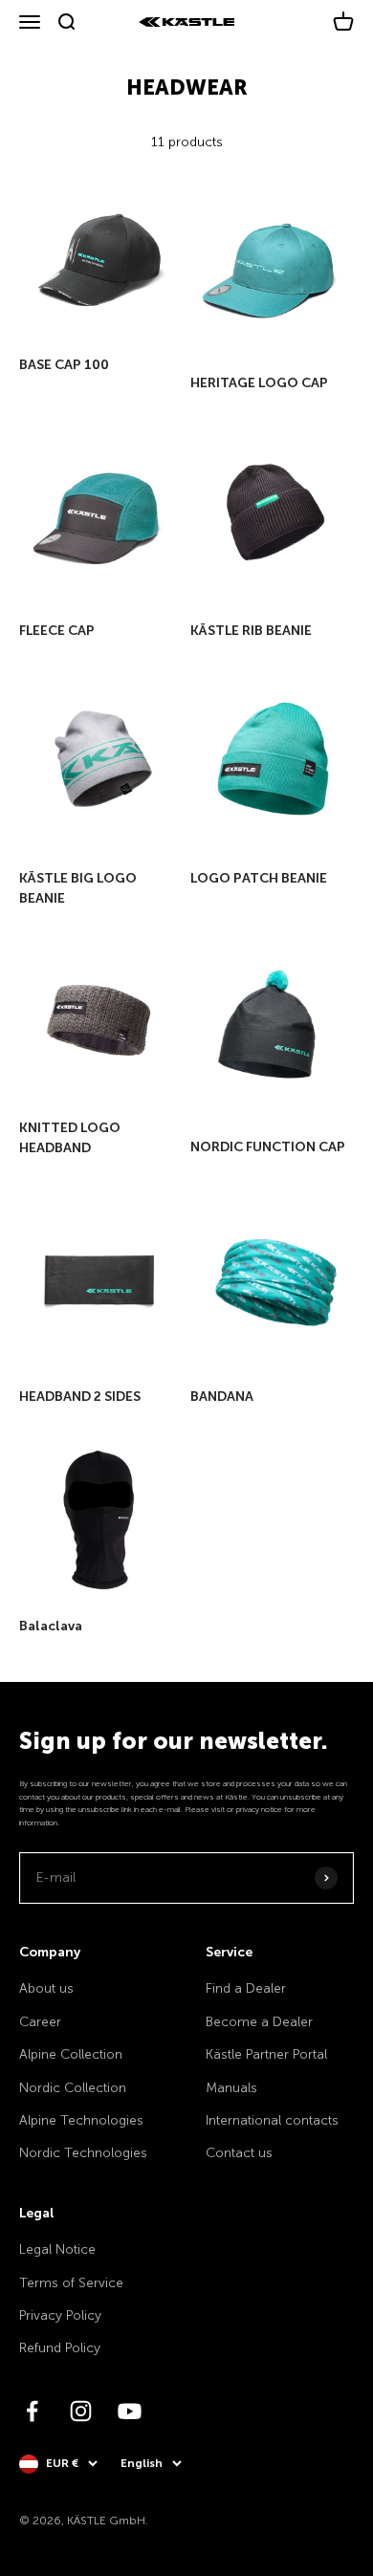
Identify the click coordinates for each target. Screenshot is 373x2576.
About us (46, 1988)
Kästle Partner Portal (266, 2054)
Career (40, 2022)
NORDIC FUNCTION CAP (268, 1147)
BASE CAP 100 (64, 365)
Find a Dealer (246, 1988)
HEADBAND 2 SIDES (80, 1397)
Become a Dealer (259, 2022)
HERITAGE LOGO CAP (259, 383)
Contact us (239, 2153)
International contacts (272, 2120)
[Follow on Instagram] (81, 2411)
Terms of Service (71, 2283)
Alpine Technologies (81, 2120)
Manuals (231, 2088)
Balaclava (51, 1626)
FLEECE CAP (57, 631)
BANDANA (222, 1397)
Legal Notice (57, 2249)
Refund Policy (60, 2348)
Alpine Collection (71, 2054)
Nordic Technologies (83, 2153)
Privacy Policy (60, 2315)
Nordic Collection (73, 2088)
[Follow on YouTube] (130, 2411)
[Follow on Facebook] (32, 2411)
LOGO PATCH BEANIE (259, 878)
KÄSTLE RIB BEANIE (251, 631)
